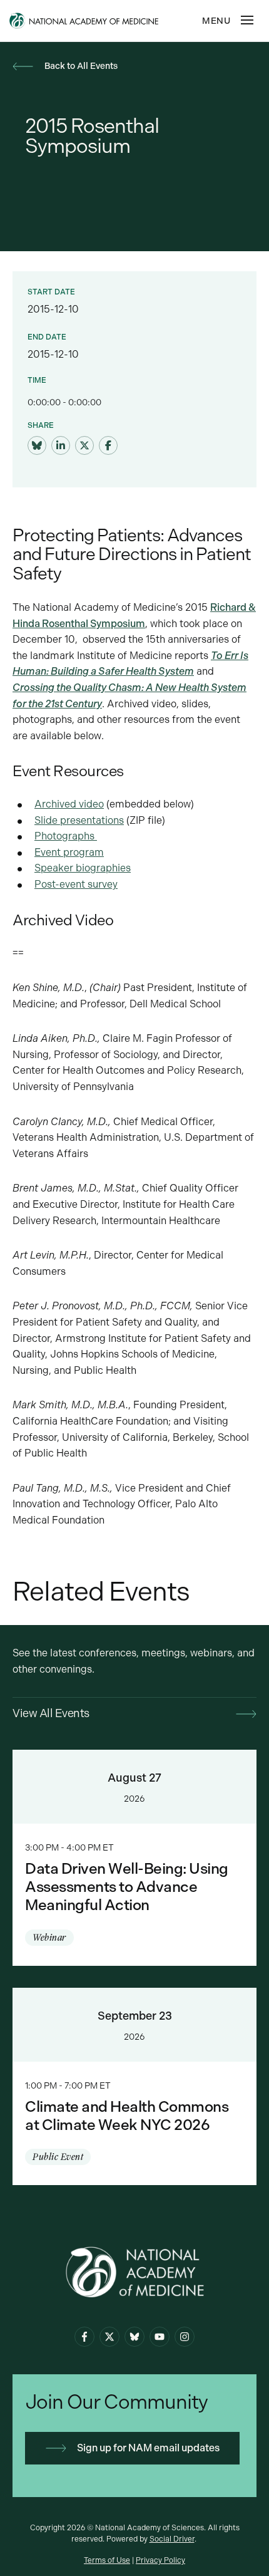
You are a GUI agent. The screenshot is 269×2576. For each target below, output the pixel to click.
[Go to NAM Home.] (103, 21)
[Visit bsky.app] (37, 446)
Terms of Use (107, 2560)
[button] (247, 20)
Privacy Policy (160, 2560)
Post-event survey (76, 884)
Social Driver (172, 2539)
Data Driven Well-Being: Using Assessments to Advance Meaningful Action (134, 1857)
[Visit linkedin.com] (61, 446)
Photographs (66, 836)
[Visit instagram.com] (185, 2337)
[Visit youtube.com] (160, 2337)
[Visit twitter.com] (84, 446)
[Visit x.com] (109, 2337)
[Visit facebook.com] (108, 446)
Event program (69, 852)
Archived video (69, 804)
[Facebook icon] (84, 2337)
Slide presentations (79, 820)
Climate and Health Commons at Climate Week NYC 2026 (134, 2087)
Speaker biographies (83, 868)
